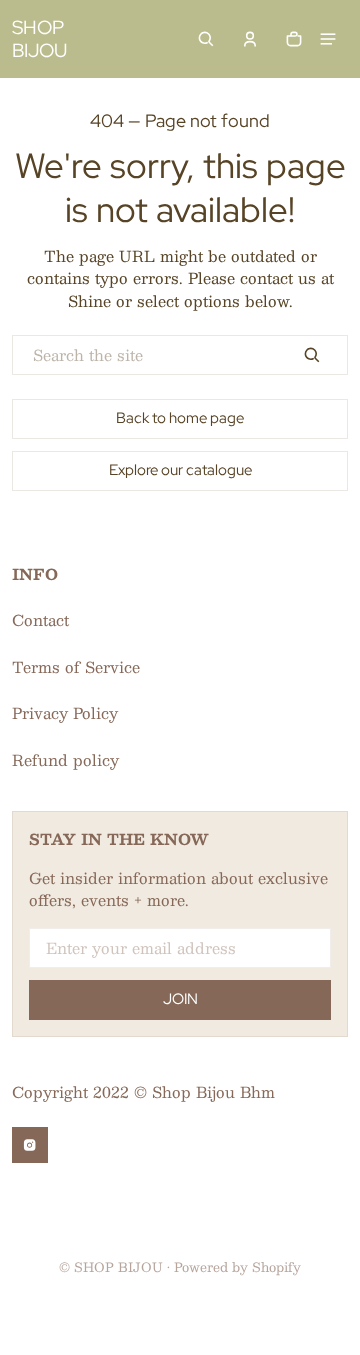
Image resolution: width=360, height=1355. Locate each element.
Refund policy (65, 759)
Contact (40, 619)
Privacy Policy (65, 712)
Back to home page (180, 418)
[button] (206, 39)
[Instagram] (30, 1145)
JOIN (180, 999)
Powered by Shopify (237, 1266)
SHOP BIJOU (118, 1266)
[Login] (250, 39)
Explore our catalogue (180, 470)
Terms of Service (76, 666)
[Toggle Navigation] (328, 39)
